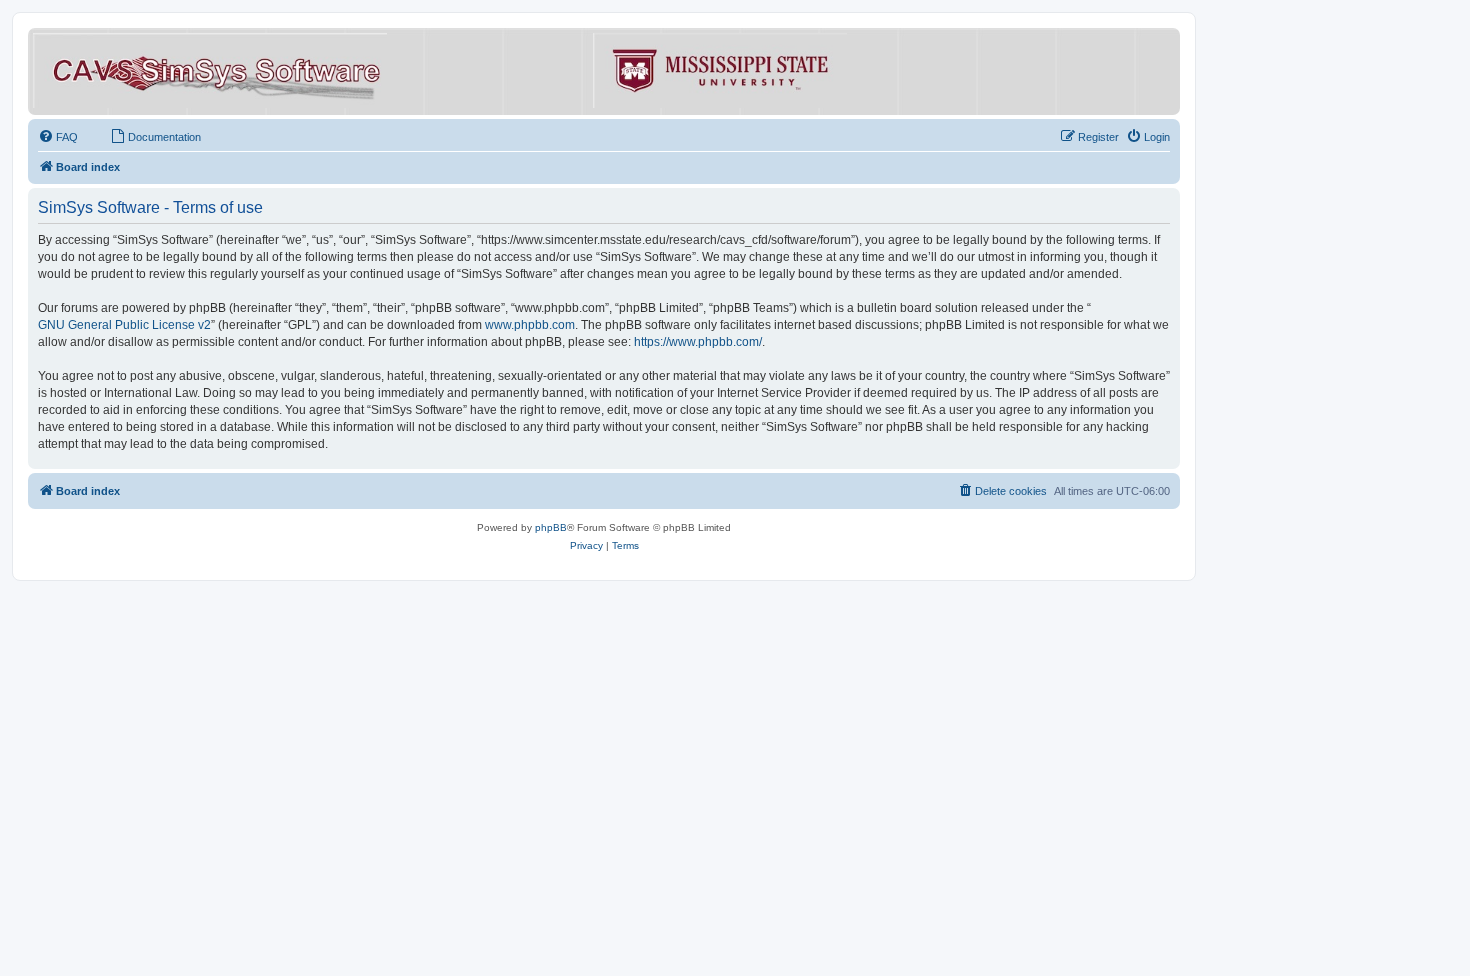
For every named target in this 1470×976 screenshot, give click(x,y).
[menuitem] (58, 137)
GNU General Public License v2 (124, 325)
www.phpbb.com (530, 325)
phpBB (551, 527)
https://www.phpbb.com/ (698, 342)
